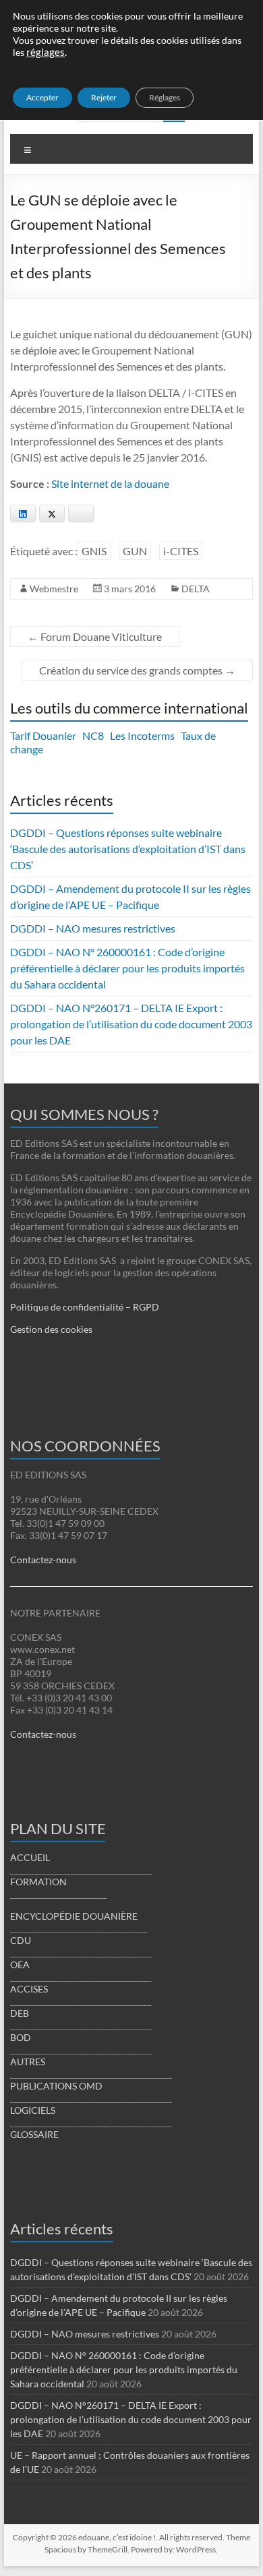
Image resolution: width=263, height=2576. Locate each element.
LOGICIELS (33, 2110)
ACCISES (29, 1989)
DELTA (196, 589)
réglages (46, 52)
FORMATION (38, 1882)
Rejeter (104, 97)
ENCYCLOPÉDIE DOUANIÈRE (74, 1916)
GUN (135, 551)
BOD (21, 2037)
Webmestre (54, 589)
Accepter (42, 97)
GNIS (94, 551)
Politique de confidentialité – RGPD (85, 1307)
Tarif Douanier (43, 735)
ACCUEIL (30, 1857)
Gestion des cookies (51, 1329)
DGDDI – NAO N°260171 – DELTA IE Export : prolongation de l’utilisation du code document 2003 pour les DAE (131, 1024)
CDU (21, 1940)
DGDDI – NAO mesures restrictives (93, 928)
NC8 (93, 735)
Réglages (165, 97)
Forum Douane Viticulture (95, 636)
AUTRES (28, 2062)
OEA (20, 1965)
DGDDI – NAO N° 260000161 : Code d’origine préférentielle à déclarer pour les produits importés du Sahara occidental (127, 968)
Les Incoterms (142, 735)
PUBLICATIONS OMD (56, 2086)
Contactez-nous (43, 1560)
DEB (20, 2013)
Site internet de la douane (110, 483)
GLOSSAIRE (34, 2134)
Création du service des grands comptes (137, 670)
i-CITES (181, 551)
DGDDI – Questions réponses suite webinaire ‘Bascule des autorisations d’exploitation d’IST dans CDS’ (128, 849)
